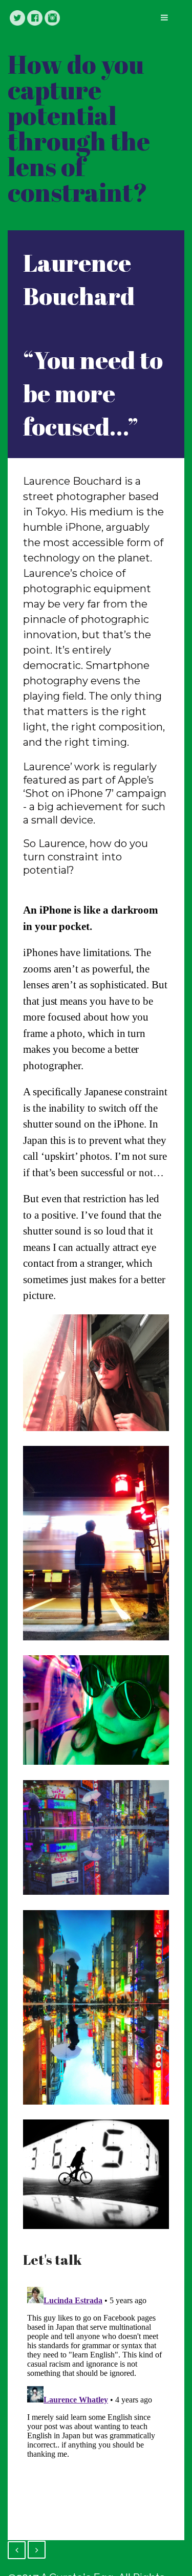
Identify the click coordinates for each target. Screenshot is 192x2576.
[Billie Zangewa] (37, 2550)
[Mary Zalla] (17, 2550)
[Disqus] (96, 2411)
